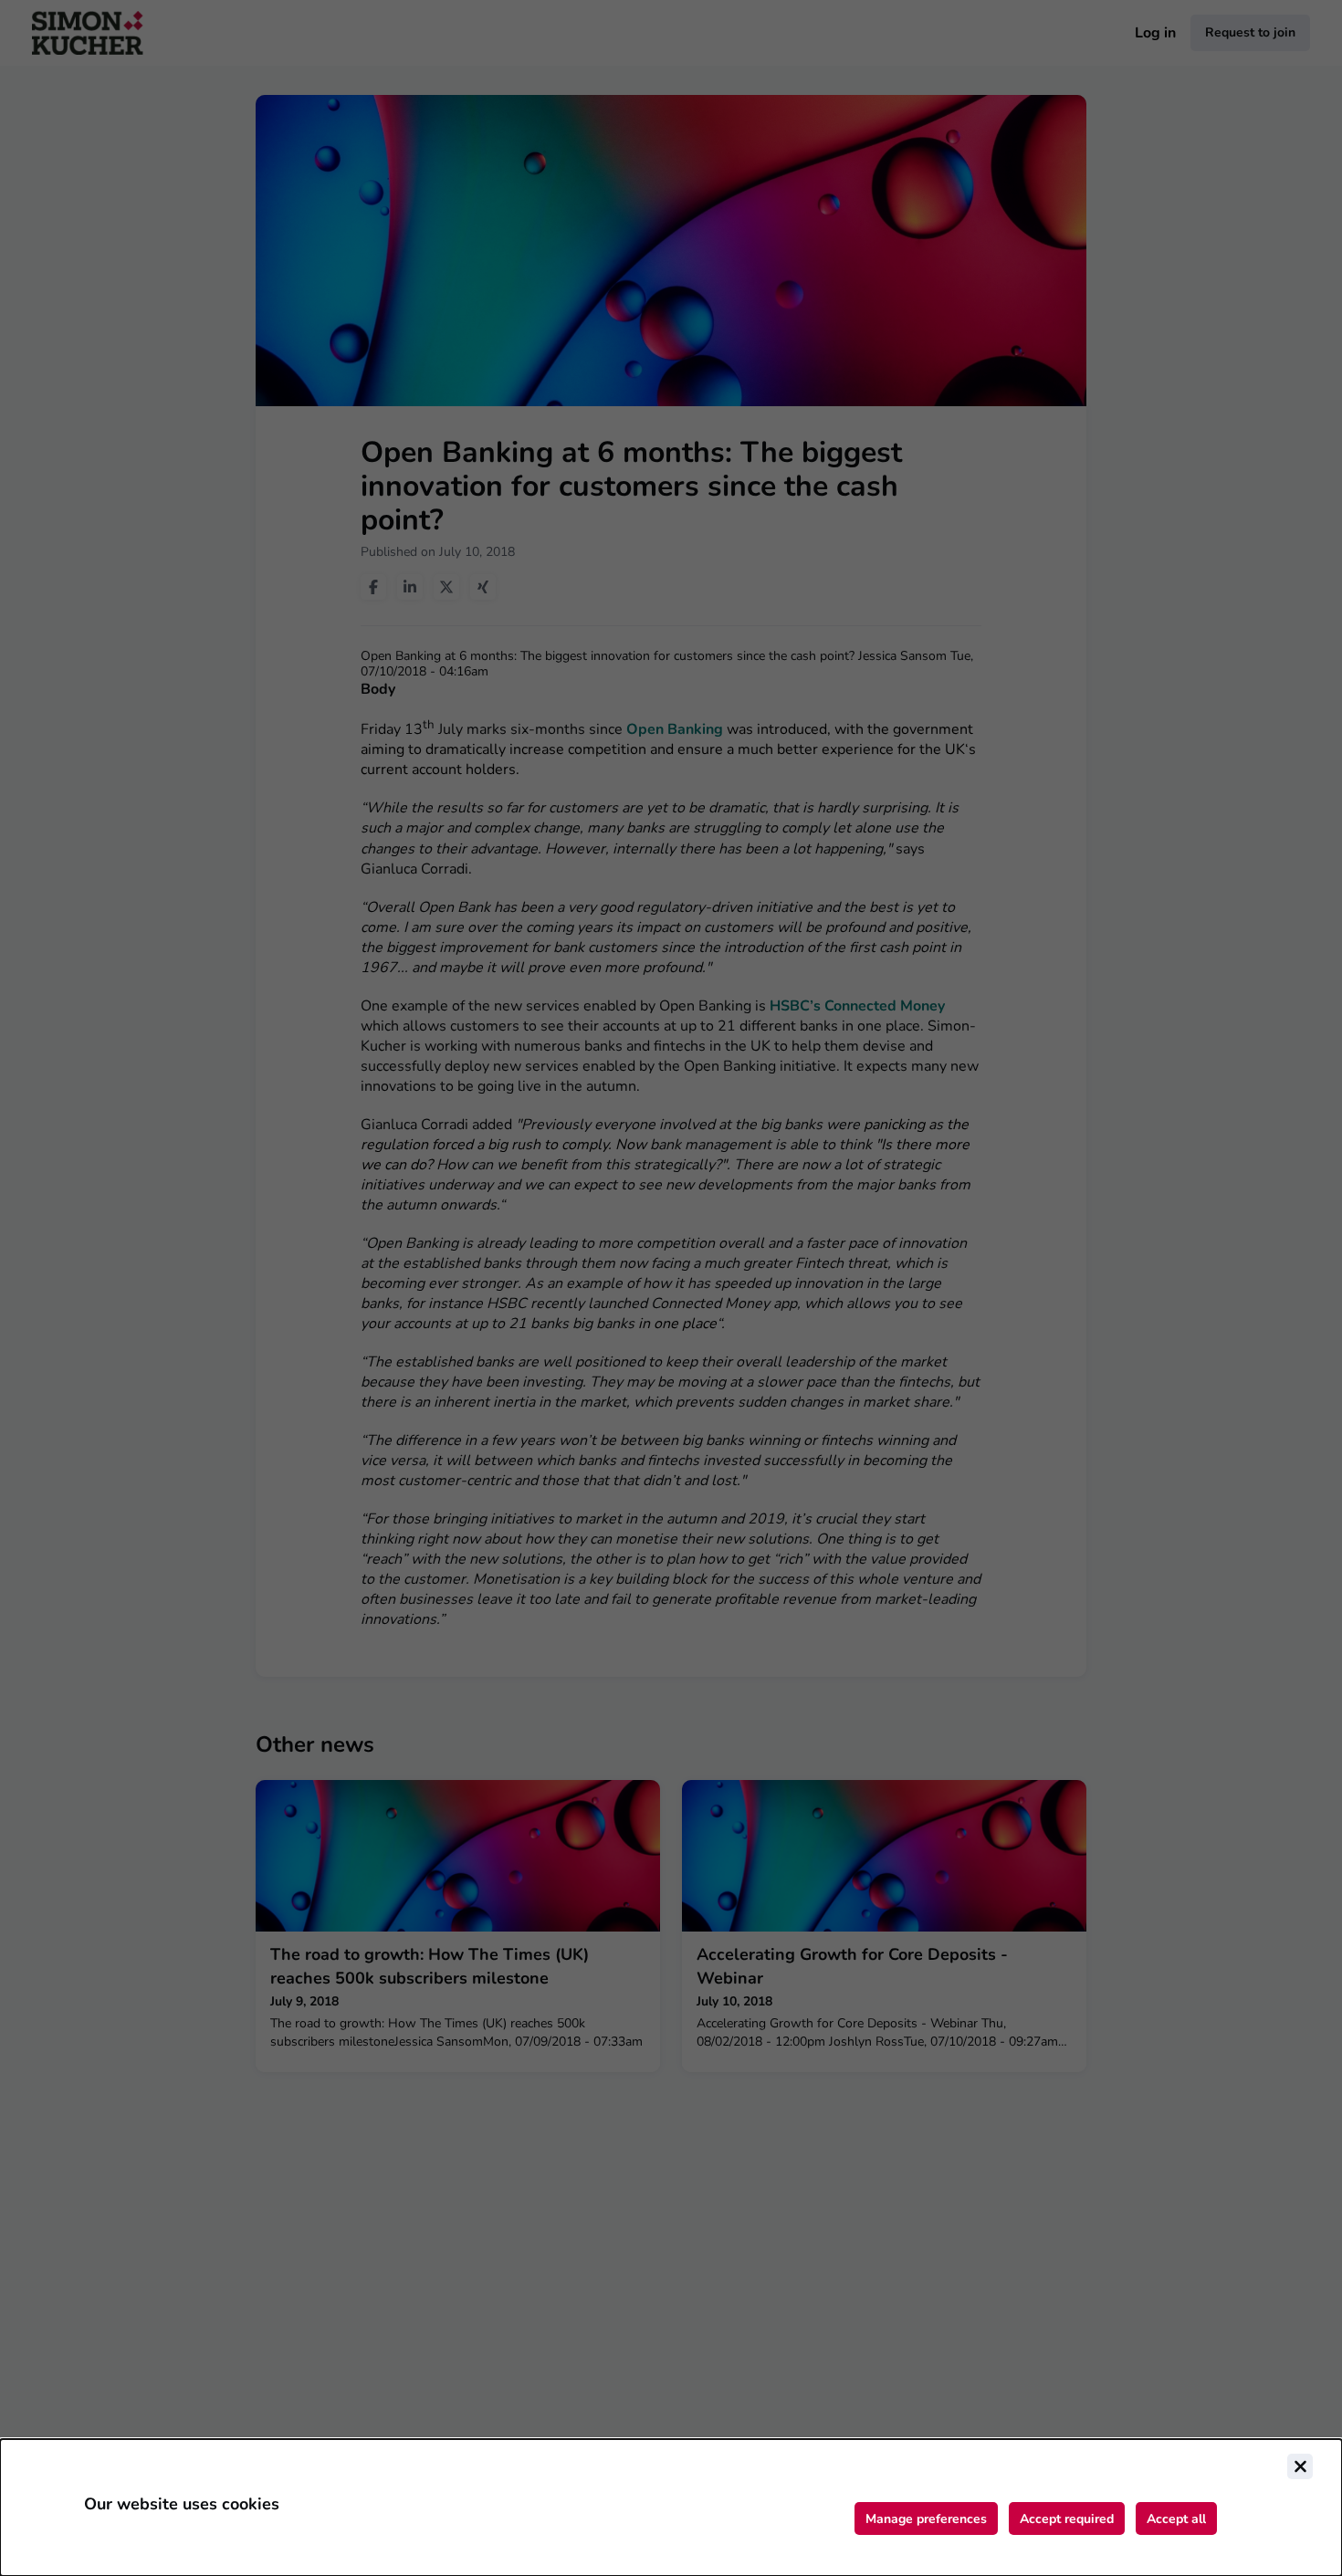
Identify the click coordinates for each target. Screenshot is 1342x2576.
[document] (671, 2508)
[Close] (1300, 2466)
